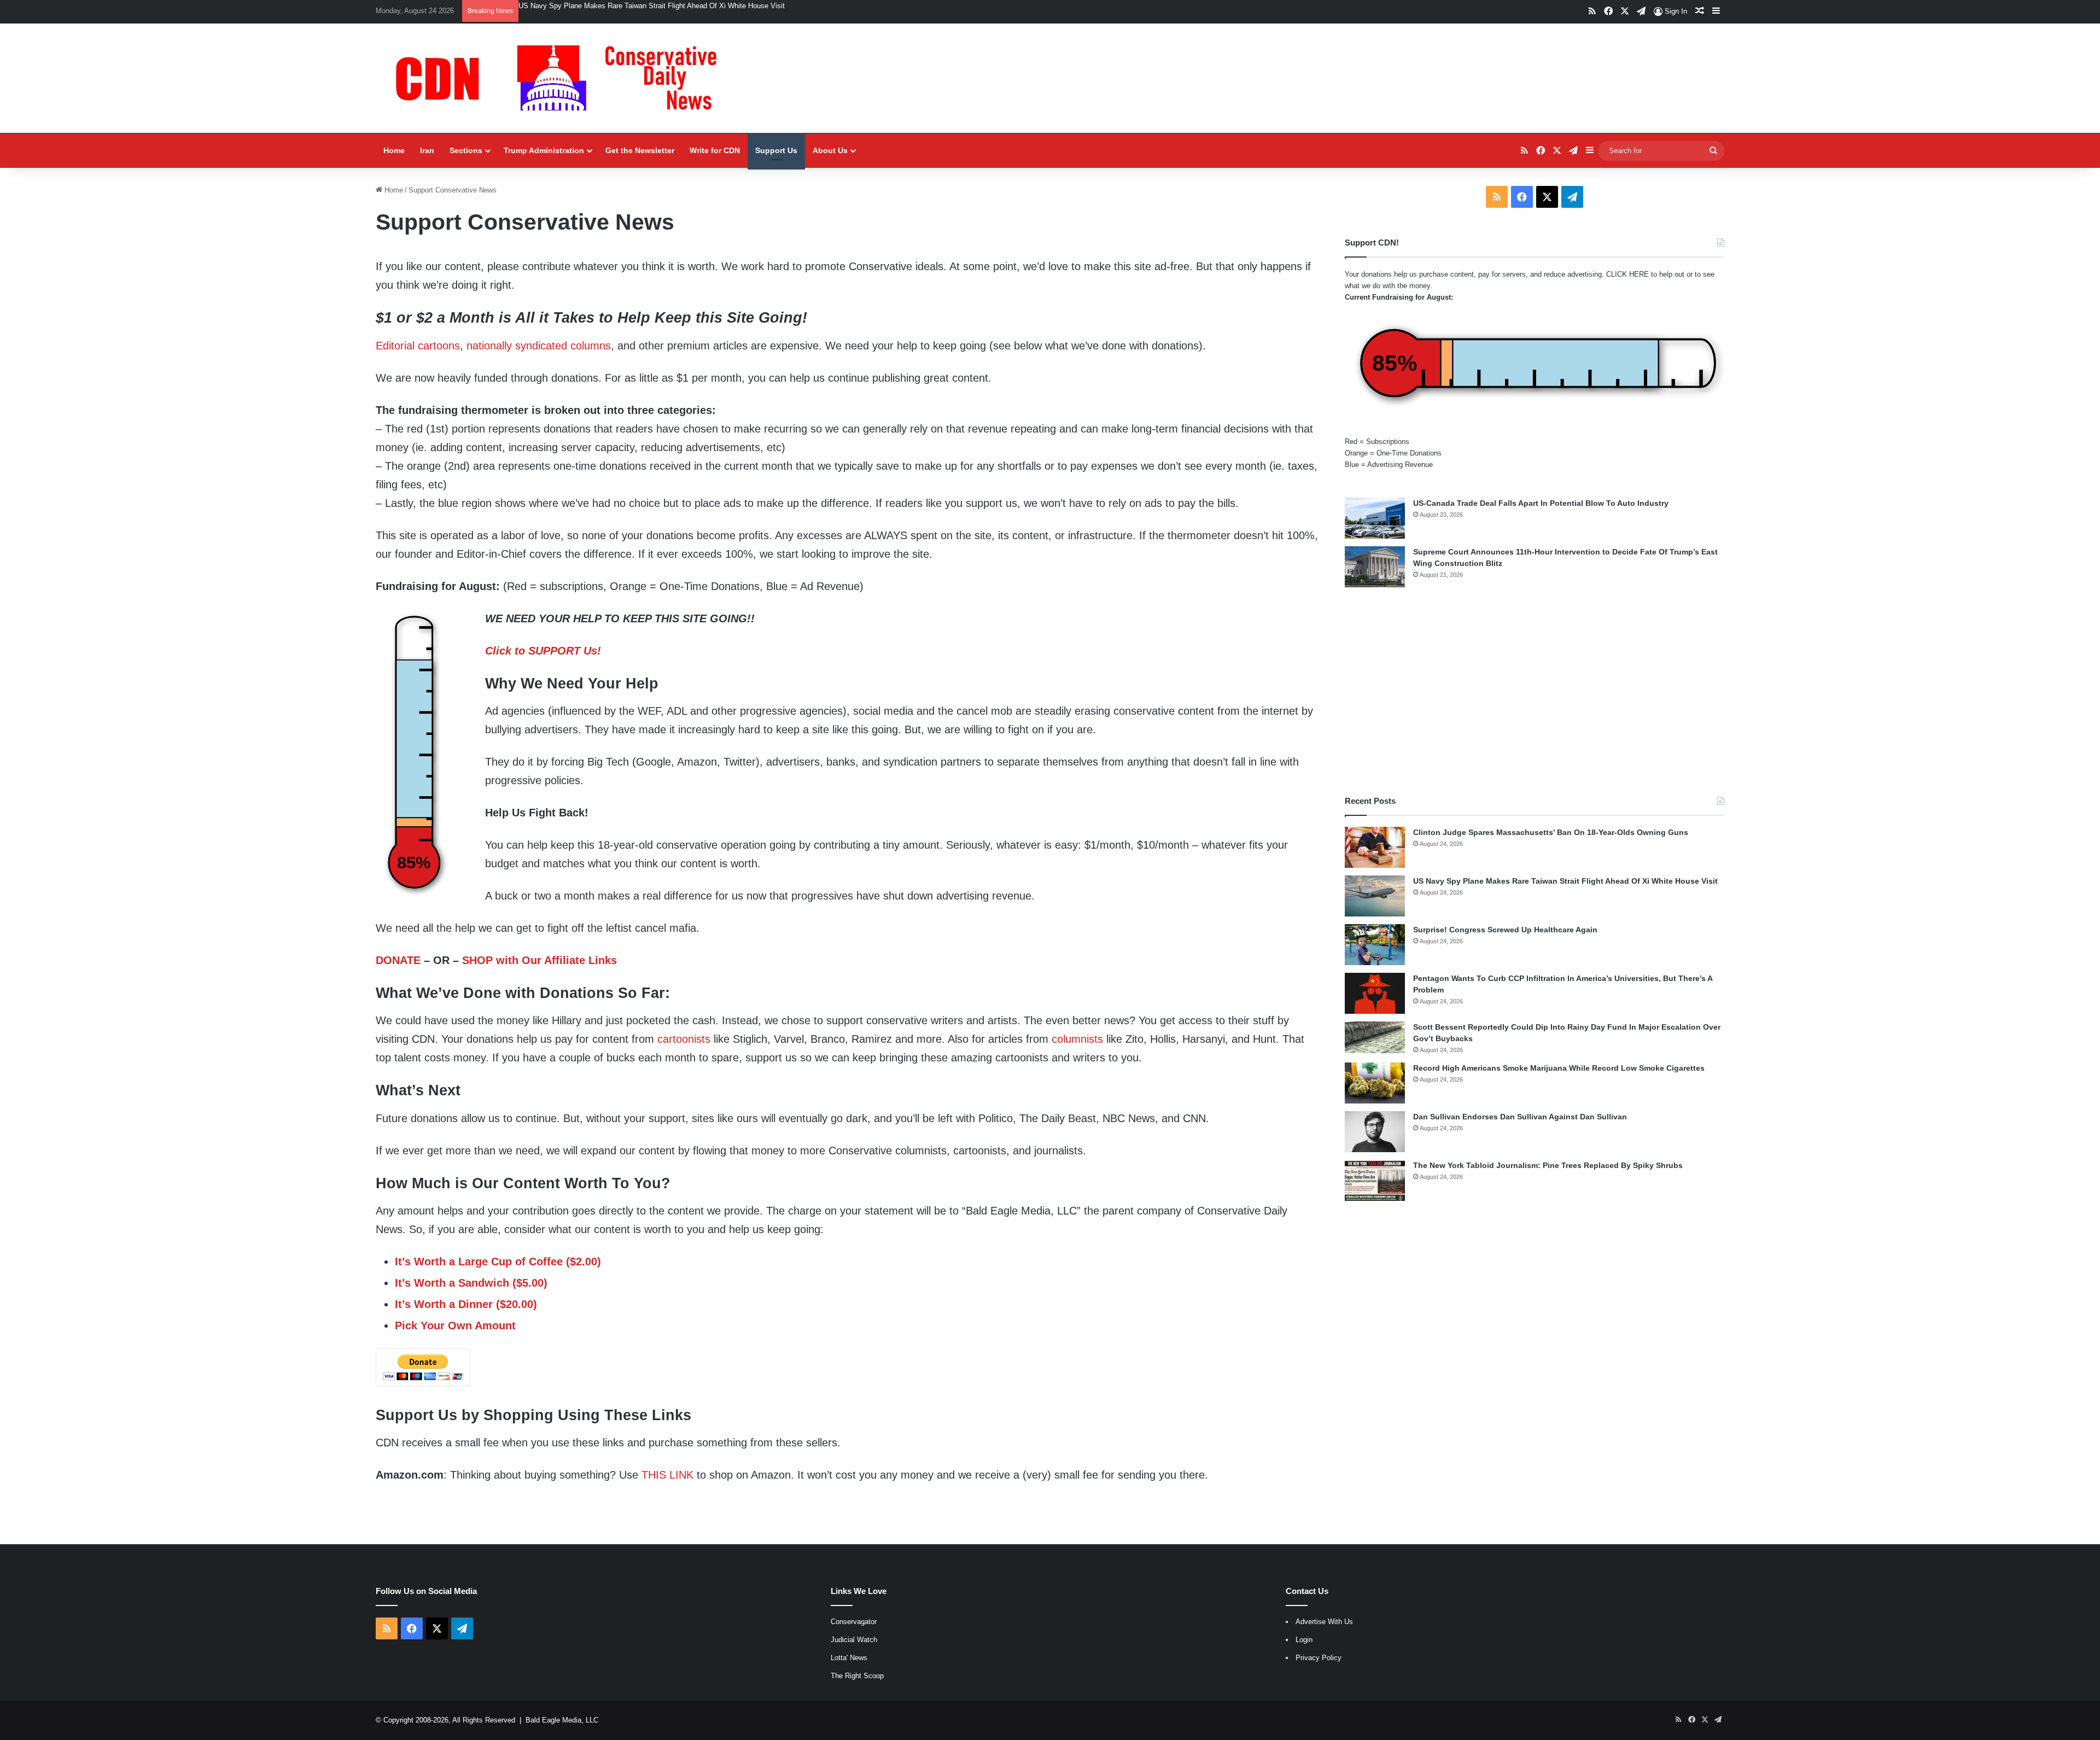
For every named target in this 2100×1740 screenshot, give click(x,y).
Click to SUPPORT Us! (543, 651)
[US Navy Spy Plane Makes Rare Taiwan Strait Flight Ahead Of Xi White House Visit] (1375, 896)
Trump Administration (544, 150)
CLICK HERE (1627, 274)
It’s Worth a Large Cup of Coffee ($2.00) (498, 1262)
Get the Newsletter (640, 150)
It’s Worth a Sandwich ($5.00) (471, 1283)
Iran (427, 150)
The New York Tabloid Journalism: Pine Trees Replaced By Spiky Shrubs (1548, 1165)
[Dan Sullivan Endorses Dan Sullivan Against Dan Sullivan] (1375, 1132)
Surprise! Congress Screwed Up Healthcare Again (1505, 930)
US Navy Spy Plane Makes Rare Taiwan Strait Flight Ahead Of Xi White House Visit (1565, 881)
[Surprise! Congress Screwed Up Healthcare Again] (1375, 945)
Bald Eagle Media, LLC (562, 1720)
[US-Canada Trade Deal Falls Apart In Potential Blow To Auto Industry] (1375, 518)
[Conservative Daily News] (562, 78)
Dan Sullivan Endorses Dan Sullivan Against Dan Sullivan (1520, 1117)
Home (394, 150)
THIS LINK (667, 1475)
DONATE (398, 960)
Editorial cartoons (418, 346)
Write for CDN (715, 150)
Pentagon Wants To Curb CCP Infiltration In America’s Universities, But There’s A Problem (661, 6)
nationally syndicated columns (539, 346)
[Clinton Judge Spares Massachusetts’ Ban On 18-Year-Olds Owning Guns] (1375, 847)
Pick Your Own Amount (455, 1326)
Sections (466, 150)
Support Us (776, 150)
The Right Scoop (857, 1676)
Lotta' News (849, 1658)
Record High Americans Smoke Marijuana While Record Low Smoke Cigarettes (1559, 1068)
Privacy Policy (1319, 1658)
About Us (830, 150)
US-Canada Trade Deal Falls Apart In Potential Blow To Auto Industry (1541, 503)
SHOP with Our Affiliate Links (539, 960)
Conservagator (854, 1622)
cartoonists (684, 1039)
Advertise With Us (1324, 1622)
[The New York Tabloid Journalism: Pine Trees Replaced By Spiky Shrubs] (1375, 1180)
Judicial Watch (854, 1640)
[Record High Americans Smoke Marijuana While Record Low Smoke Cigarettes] (1375, 1083)
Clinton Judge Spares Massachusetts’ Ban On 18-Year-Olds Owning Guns (1551, 832)
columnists (1077, 1039)
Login (1304, 1640)
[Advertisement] (1535, 691)
